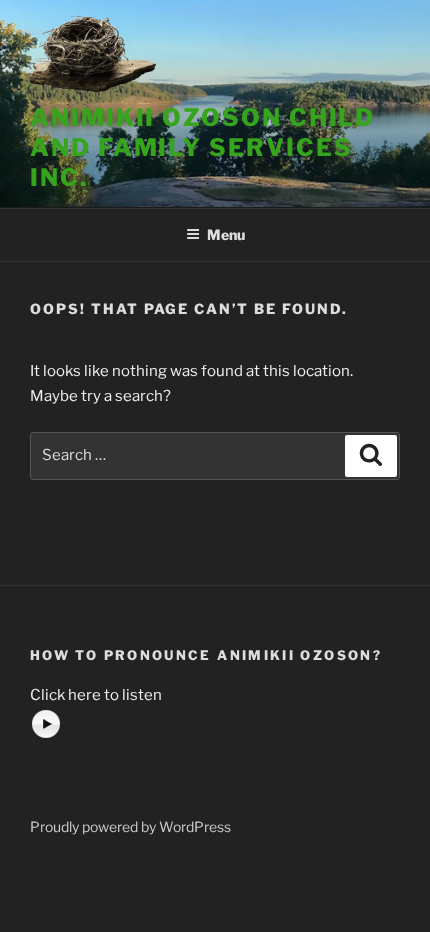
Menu (226, 234)
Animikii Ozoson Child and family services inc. (202, 147)
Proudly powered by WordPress (130, 826)
